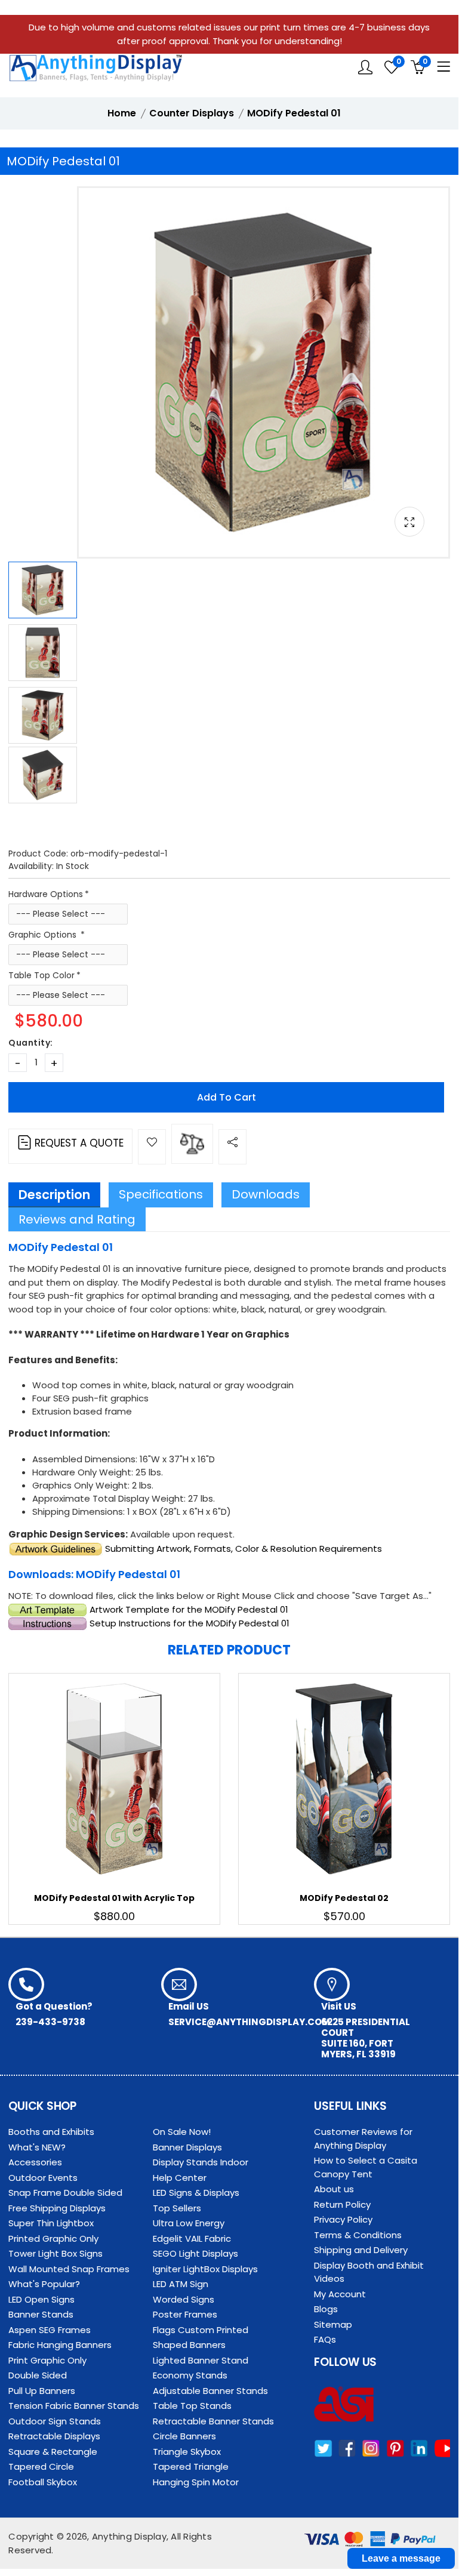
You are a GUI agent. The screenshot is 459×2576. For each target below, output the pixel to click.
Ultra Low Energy (189, 2223)
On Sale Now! (182, 2132)
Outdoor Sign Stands (55, 2421)
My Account (340, 2294)
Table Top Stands (192, 2406)
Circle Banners (184, 2436)
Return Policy (342, 2204)
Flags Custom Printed (201, 2330)
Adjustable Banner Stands (210, 2391)
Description (54, 1195)
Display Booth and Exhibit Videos (369, 2272)
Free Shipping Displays (57, 2208)
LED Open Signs (41, 2299)
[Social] (232, 1147)
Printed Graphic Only (53, 2238)
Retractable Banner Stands (213, 2421)
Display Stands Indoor (201, 2162)
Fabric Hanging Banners (60, 2345)
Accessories (35, 2162)
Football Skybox (43, 2482)
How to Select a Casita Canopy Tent (366, 2167)
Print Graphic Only (47, 2360)
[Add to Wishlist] (152, 1147)
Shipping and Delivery (361, 2250)
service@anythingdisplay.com (249, 2022)
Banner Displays (187, 2147)
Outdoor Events (43, 2178)
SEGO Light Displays (195, 2253)
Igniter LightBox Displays (205, 2269)
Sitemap (333, 2324)
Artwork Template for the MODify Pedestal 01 (188, 1609)
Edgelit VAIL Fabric (192, 2238)
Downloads (266, 1194)
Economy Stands (190, 2375)
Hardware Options (46, 894)
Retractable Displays (54, 2436)
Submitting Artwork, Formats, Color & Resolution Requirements (242, 1549)
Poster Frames (185, 2314)
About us (334, 2189)
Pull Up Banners (42, 2391)
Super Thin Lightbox (51, 2223)
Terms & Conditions (358, 2235)
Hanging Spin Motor (196, 2482)
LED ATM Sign (181, 2284)
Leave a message (401, 2558)
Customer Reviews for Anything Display (363, 2139)
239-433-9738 (50, 2022)
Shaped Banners (189, 2345)
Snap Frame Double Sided (65, 2193)
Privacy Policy (343, 2219)
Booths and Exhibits (51, 2132)
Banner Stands (41, 2314)
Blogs (326, 2309)
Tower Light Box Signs (56, 2253)
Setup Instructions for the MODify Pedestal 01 (188, 1623)
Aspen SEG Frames (50, 2330)
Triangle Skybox (187, 2452)
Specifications (161, 1194)
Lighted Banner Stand (201, 2360)
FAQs (325, 2339)
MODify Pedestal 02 (344, 1898)
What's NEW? (37, 2147)
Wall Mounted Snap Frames (69, 2269)
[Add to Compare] (192, 1144)
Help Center (180, 2178)
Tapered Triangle (191, 2466)
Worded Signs (184, 2299)
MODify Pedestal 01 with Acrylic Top (114, 1898)
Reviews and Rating (77, 1219)
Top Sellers (177, 2208)
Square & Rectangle (53, 2452)
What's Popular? (44, 2284)
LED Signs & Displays (196, 2193)
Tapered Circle (41, 2466)
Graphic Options (44, 935)
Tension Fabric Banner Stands (74, 2406)
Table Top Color (41, 975)
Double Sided (38, 2375)
